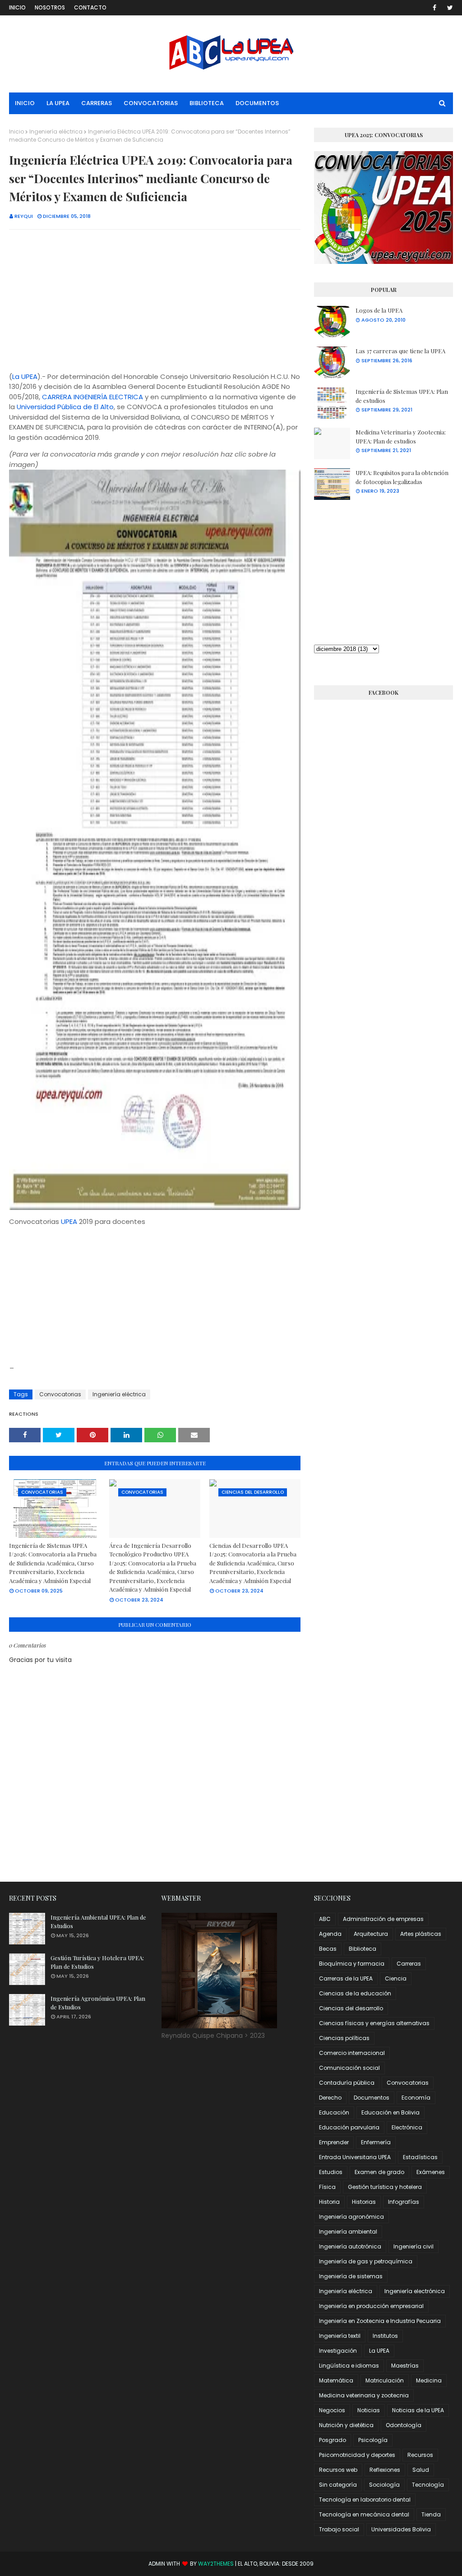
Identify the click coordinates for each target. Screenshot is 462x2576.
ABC (325, 1919)
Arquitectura (371, 1934)
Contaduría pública (347, 2083)
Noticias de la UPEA (418, 2410)
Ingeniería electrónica (415, 2291)
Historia (329, 2202)
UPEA (69, 1221)
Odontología (404, 2425)
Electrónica (407, 2127)
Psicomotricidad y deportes (357, 2455)
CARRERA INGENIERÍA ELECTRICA (92, 397)
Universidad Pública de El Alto (65, 407)
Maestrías (405, 2366)
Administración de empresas (383, 1919)
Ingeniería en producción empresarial (371, 2306)
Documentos (372, 2098)
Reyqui (24, 216)
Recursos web (338, 2470)
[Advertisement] (155, 302)
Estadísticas (420, 2157)
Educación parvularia (349, 2127)
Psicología (373, 2440)
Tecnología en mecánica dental (364, 2514)
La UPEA (25, 376)
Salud (421, 2470)
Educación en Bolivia (390, 2112)
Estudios (331, 2172)
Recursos (420, 2455)
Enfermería (376, 2142)
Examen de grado (379, 2172)
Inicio (17, 7)
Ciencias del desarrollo (351, 2008)
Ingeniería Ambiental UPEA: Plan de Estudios (98, 1922)
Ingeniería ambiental (348, 2232)
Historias (364, 2202)
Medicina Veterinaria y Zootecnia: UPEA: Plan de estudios (401, 436)
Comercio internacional (352, 2053)
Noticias (369, 2410)
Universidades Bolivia (401, 2529)
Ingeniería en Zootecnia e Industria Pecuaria (380, 2321)
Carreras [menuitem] (97, 103)
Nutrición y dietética (346, 2425)
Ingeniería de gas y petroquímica (366, 2261)
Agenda (330, 1934)
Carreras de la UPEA (346, 1978)
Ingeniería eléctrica (56, 132)
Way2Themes (216, 2564)
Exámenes (431, 2172)
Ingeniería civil (413, 2246)
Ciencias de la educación (355, 1993)
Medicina (429, 2380)
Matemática (336, 2380)
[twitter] (448, 8)
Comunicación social (349, 2068)
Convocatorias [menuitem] (151, 103)
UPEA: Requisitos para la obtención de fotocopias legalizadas (402, 477)
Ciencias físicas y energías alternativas (374, 2023)
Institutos (385, 2336)
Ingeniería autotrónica (350, 2246)
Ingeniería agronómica (351, 2217)
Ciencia (396, 1978)
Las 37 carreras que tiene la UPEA (400, 351)
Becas (328, 1949)
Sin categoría (338, 2485)
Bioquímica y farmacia (352, 1964)
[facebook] (434, 8)
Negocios (332, 2410)
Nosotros (50, 7)
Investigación (338, 2351)
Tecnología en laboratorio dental (365, 2500)
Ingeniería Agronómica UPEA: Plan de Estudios (98, 2003)
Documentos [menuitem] (257, 103)
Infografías (404, 2202)
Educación (334, 2112)
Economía (416, 2098)
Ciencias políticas (344, 2038)
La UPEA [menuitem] (58, 103)
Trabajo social (339, 2529)
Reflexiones (385, 2470)
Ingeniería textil (340, 2336)
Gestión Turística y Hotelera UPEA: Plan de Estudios (97, 1962)
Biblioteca (363, 1949)
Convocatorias (60, 1394)
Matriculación (385, 2380)
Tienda (431, 2514)
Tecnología (428, 2485)
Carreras (409, 1964)
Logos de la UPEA (379, 310)
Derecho (330, 2098)
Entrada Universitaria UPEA (355, 2157)
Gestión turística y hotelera (385, 2187)
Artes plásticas (421, 1934)
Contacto (90, 7)
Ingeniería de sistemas (351, 2276)
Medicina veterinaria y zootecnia (364, 2395)
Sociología (384, 2485)
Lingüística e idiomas (349, 2366)
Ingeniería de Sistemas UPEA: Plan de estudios (402, 396)
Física (327, 2187)
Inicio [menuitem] (25, 103)
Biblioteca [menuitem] (207, 103)
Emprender (334, 2142)
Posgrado (333, 2440)
